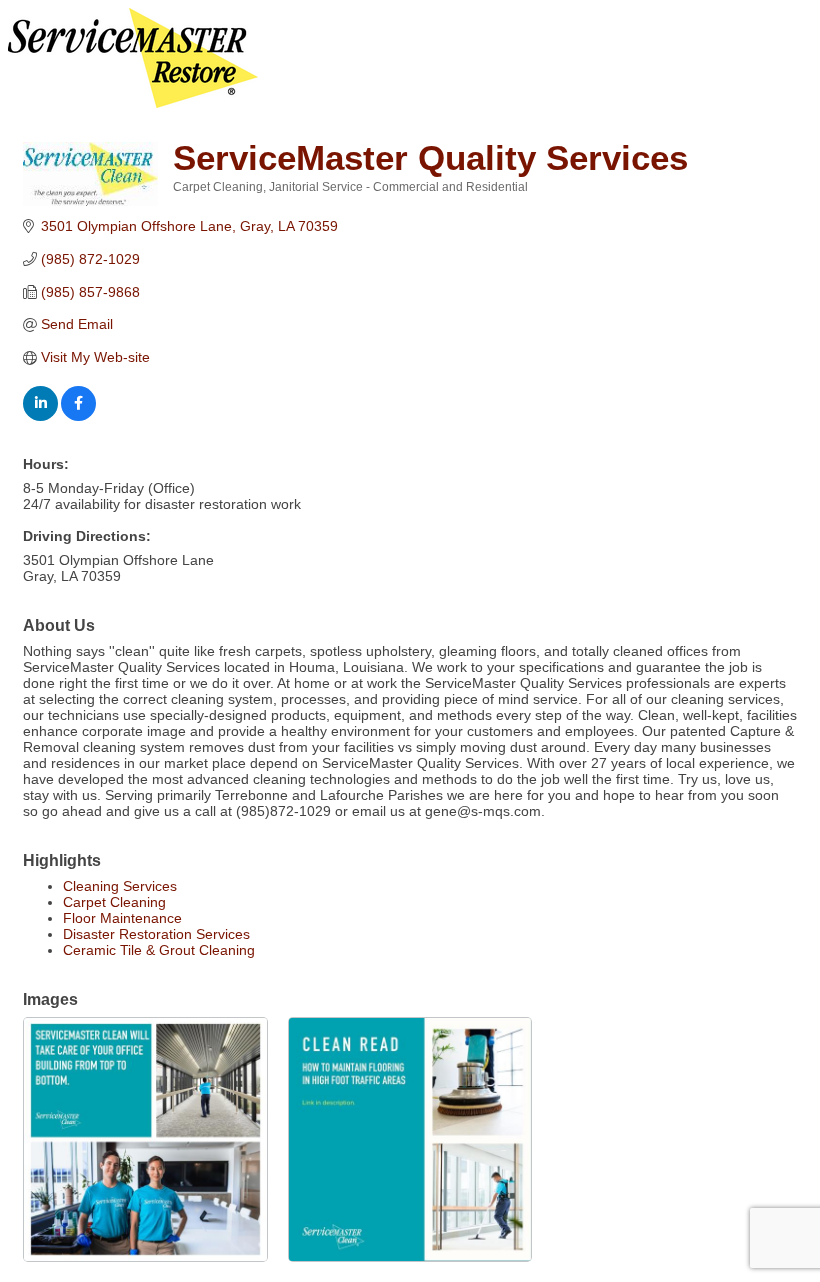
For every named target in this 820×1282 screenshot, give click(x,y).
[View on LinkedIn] (40, 416)
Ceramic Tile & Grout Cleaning (159, 950)
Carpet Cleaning (114, 902)
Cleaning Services (120, 886)
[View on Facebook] (78, 416)
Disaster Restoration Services (156, 934)
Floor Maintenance (122, 918)
